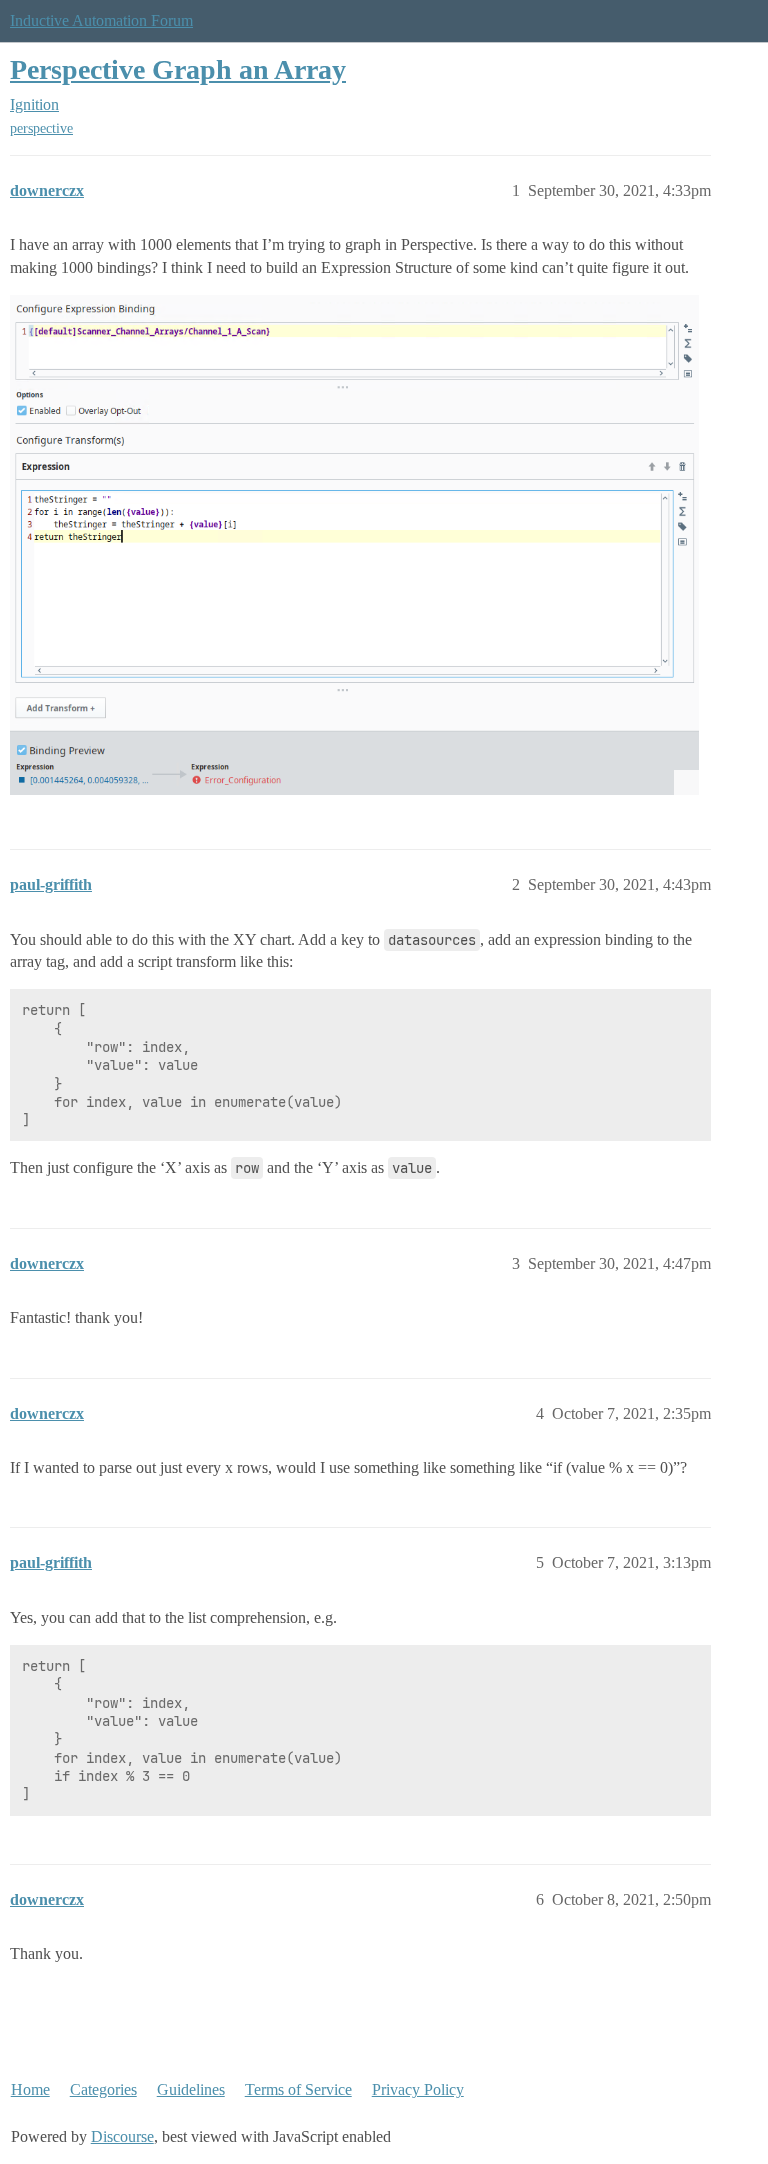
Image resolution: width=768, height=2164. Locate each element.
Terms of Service (298, 2089)
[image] (354, 545)
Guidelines (191, 2089)
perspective (41, 128)
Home (30, 2089)
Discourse (122, 2136)
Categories (103, 2089)
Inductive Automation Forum (101, 20)
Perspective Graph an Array (178, 69)
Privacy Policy (418, 2089)
